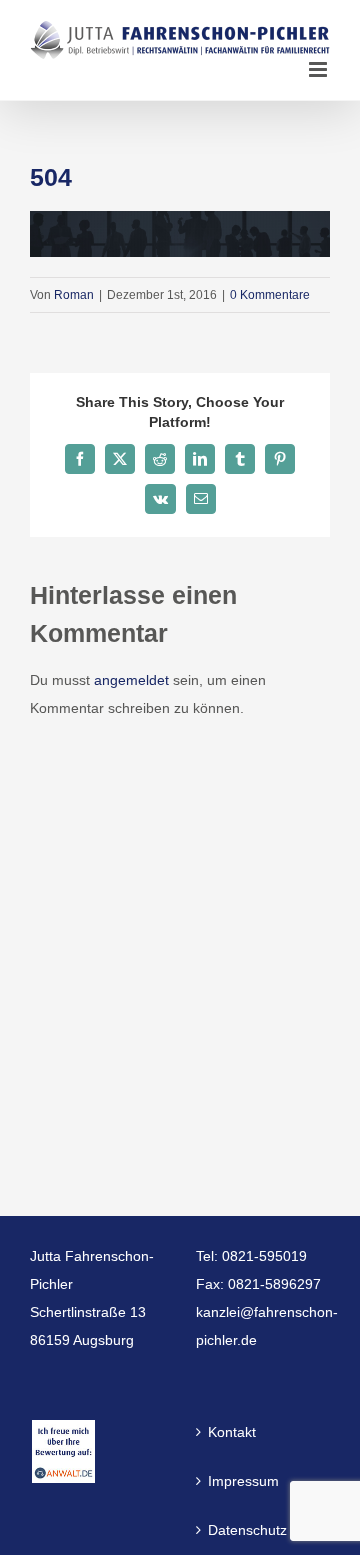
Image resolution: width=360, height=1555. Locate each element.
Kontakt (232, 1432)
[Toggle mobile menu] (319, 69)
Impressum (243, 1481)
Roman (74, 295)
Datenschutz (247, 1530)
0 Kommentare (270, 295)
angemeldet (131, 680)
